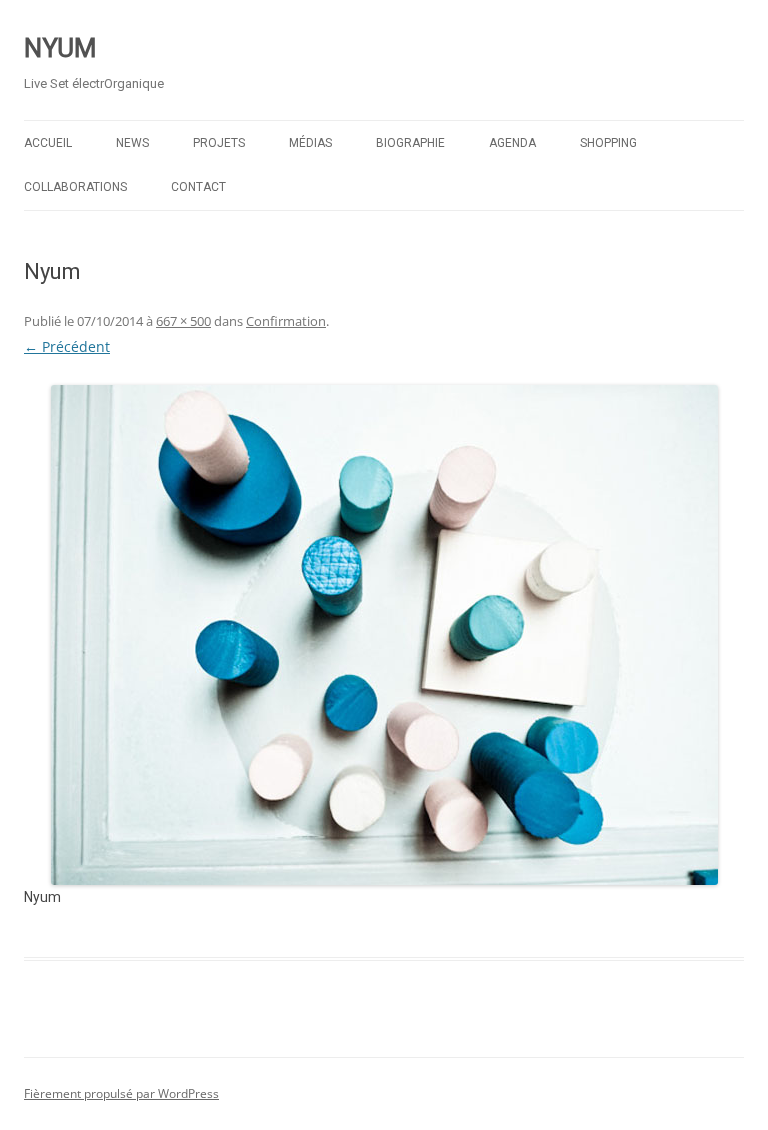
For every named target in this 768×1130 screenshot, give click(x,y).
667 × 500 (183, 321)
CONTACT (198, 187)
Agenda (512, 143)
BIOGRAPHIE (410, 143)
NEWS (132, 143)
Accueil (48, 143)
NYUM (60, 48)
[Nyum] (384, 635)
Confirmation (286, 321)
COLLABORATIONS (75, 187)
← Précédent (67, 346)
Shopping (608, 143)
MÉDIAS (310, 143)
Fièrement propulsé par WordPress (121, 1093)
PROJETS (219, 143)
